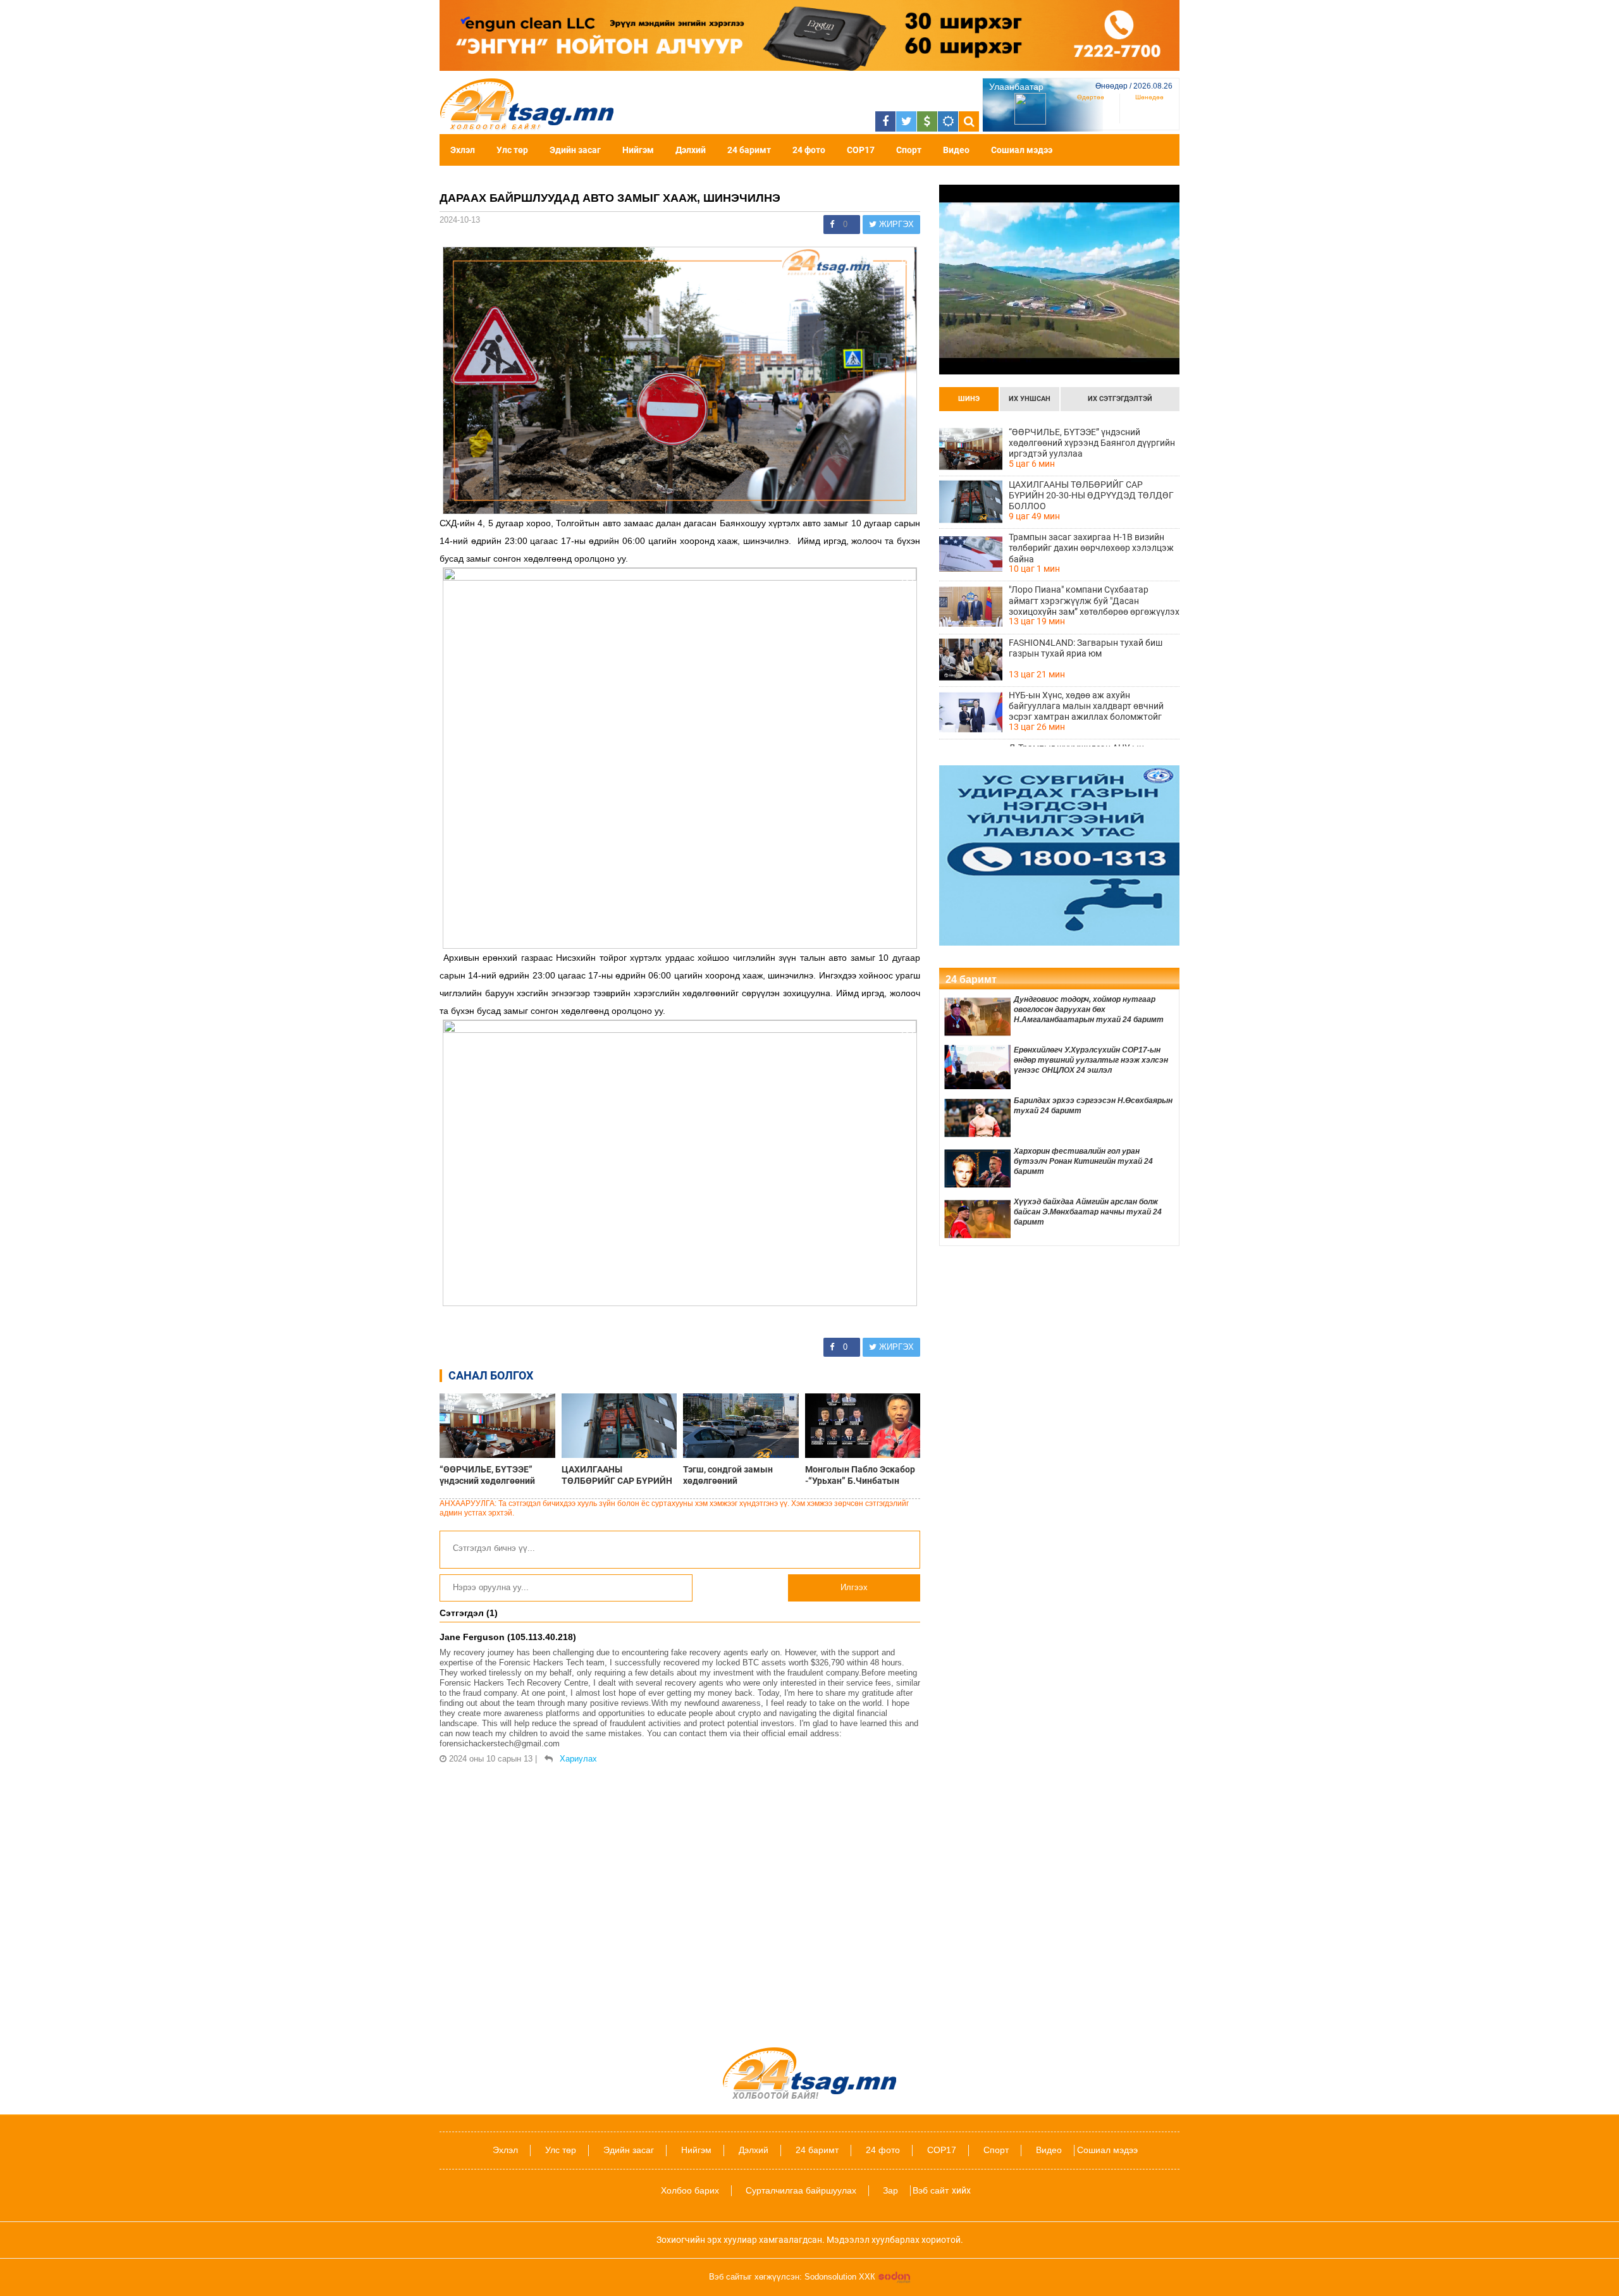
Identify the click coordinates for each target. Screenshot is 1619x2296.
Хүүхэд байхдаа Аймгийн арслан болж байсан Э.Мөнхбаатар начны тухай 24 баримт (1088, 1212)
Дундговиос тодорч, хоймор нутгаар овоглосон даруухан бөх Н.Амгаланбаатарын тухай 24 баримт (1089, 1009)
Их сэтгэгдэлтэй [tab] (1120, 399)
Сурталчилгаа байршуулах (801, 2190)
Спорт (909, 150)
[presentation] (969, 399)
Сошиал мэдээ (1022, 150)
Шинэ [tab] (969, 399)
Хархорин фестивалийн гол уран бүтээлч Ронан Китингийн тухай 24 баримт (1083, 1161)
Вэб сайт (931, 2190)
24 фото (809, 150)
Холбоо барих (690, 2190)
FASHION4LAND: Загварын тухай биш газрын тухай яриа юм (1086, 648)
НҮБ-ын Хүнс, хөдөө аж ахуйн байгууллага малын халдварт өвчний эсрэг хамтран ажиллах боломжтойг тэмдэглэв (1086, 706)
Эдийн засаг (575, 150)
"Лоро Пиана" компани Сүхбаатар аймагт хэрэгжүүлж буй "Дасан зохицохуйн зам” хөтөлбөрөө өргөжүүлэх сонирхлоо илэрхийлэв (1094, 600)
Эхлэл (463, 150)
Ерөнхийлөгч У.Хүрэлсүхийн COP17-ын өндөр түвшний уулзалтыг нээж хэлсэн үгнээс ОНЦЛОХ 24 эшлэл (1091, 1060)
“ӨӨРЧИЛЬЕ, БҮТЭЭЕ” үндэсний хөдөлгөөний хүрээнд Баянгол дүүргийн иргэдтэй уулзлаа (495, 1475)
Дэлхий (691, 150)
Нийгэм (638, 150)
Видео (956, 150)
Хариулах (578, 1759)
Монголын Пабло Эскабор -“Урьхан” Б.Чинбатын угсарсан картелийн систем (860, 1475)
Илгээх (854, 1587)
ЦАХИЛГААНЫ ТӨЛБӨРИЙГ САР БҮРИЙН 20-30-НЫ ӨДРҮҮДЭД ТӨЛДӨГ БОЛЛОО (617, 1475)
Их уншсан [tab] (1030, 399)
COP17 (861, 150)
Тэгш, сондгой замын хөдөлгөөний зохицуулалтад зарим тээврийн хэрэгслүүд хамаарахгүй (729, 1475)
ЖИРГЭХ (895, 224)
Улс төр (512, 150)
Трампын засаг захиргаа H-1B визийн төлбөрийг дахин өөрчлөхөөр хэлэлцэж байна (1091, 548)
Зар (890, 2190)
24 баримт (749, 150)
